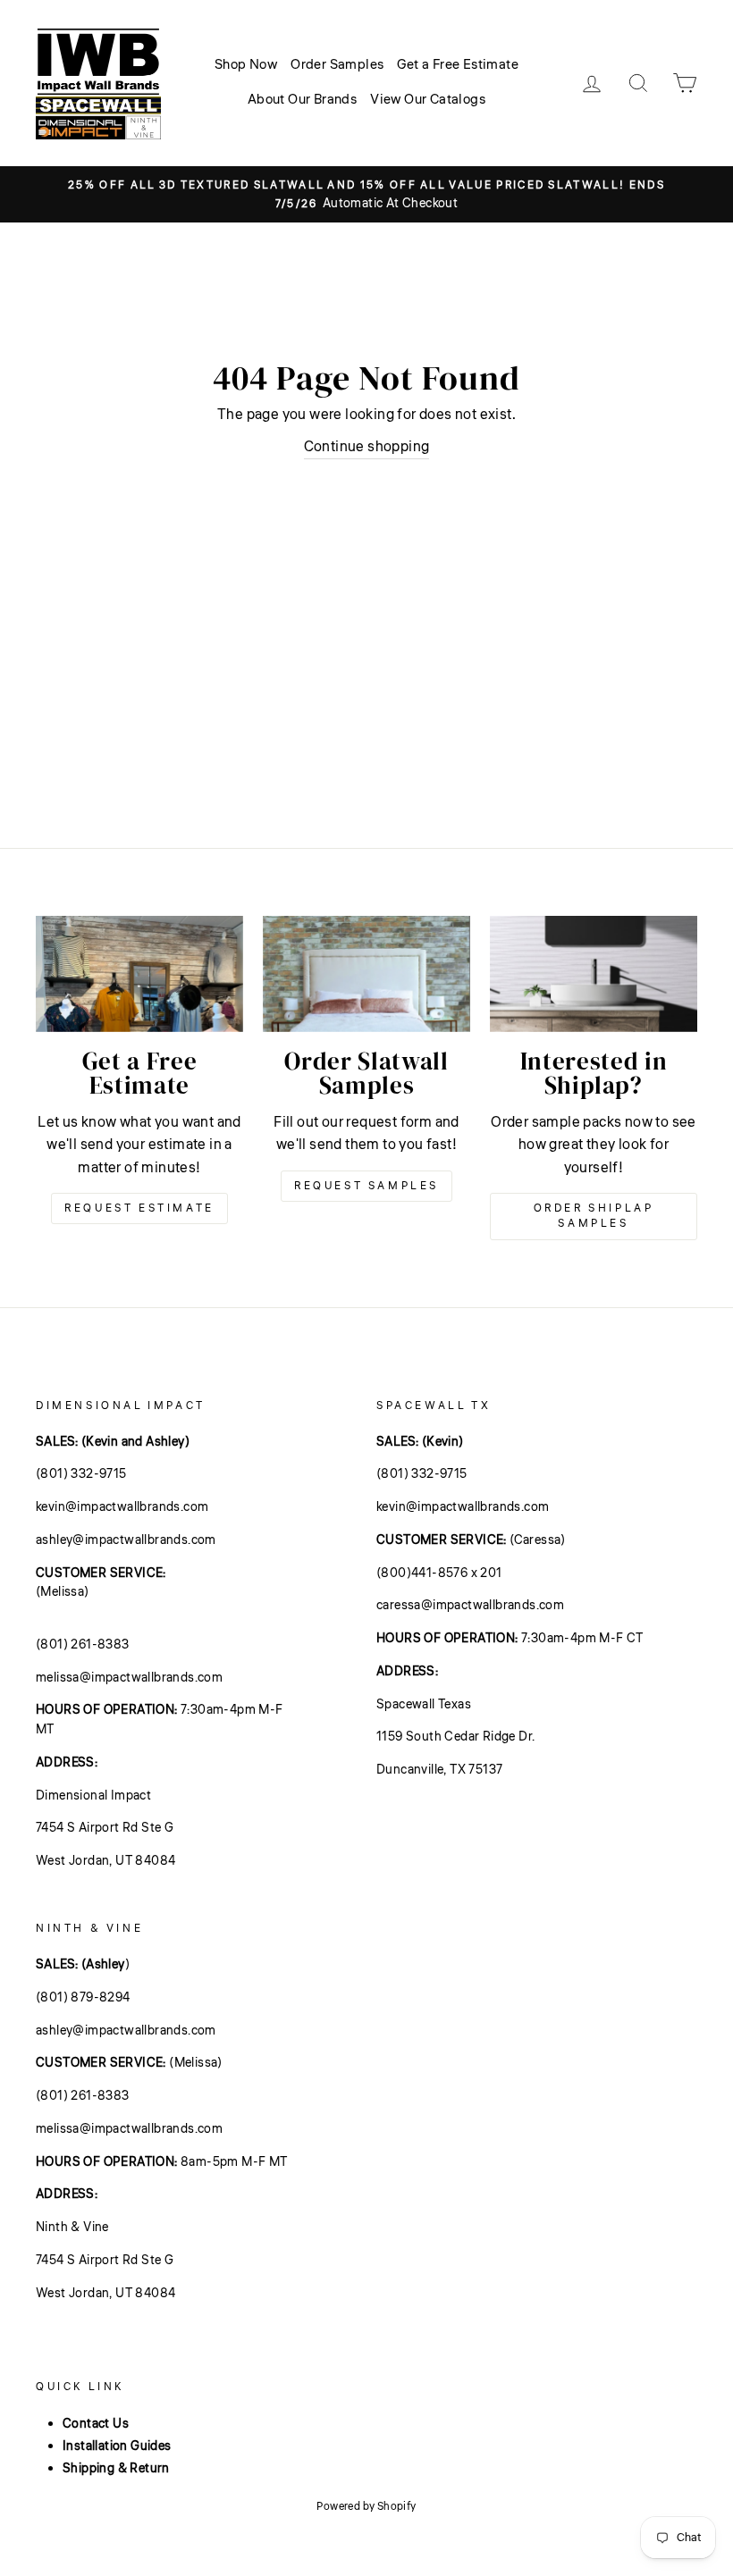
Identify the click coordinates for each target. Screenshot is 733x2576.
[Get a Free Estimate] (139, 974)
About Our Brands (302, 100)
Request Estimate (139, 1208)
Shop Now (246, 65)
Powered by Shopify (366, 2507)
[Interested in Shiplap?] (594, 974)
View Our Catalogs (428, 100)
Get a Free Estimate (458, 65)
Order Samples (337, 65)
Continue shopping (367, 447)
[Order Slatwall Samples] (366, 974)
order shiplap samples (594, 1216)
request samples (366, 1186)
